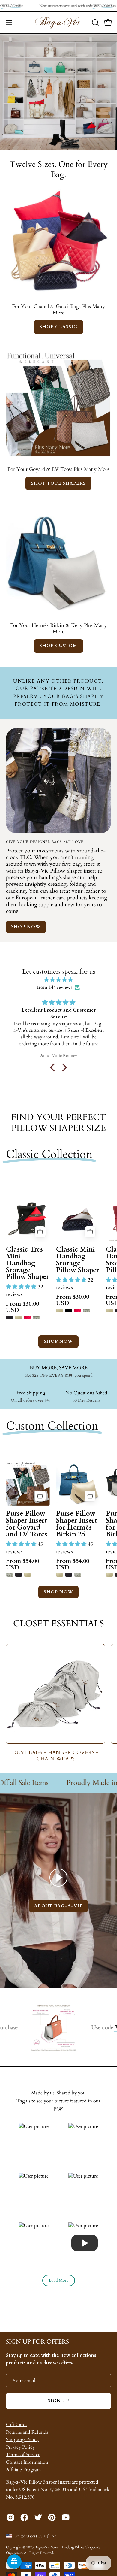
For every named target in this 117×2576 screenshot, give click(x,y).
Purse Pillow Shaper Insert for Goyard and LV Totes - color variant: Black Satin (19, 1575)
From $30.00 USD (22, 1307)
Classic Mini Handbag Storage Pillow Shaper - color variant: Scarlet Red (78, 1311)
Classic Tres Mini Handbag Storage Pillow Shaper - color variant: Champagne (19, 1318)
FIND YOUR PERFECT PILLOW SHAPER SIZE (58, 1123)
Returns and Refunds (27, 2432)
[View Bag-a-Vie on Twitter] (38, 2517)
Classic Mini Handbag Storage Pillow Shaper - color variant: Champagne (60, 1311)
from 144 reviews (55, 987)
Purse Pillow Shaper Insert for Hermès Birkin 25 (77, 1524)
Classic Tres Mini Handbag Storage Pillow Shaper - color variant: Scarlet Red (28, 1318)
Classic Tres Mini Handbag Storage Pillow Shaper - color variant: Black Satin (10, 1318)
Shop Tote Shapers (58, 483)
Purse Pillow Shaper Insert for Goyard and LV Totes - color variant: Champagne (28, 1575)
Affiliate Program (24, 2470)
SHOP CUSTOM (59, 646)
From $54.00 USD (22, 1564)
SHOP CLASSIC (58, 327)
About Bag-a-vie (58, 1906)
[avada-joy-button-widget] (14, 2562)
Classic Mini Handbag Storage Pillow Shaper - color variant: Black (69, 1311)
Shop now (26, 927)
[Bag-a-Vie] (58, 23)
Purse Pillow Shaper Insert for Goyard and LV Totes (27, 1524)
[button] (95, 23)
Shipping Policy (22, 2440)
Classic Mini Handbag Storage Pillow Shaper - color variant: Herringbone (87, 1311)
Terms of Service (23, 2455)
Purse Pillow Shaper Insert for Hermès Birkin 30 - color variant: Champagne (109, 1575)
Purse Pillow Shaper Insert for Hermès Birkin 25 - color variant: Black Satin (69, 1575)
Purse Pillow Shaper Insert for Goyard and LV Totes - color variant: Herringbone (10, 1575)
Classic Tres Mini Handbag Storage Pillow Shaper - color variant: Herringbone (37, 1318)
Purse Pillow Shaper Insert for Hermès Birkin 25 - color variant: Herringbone (78, 1575)
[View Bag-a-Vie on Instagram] (10, 2517)
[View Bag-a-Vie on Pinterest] (52, 2517)
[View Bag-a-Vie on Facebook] (24, 2517)
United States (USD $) (32, 2536)
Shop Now (59, 1341)
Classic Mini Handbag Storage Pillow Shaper (78, 1260)
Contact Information (27, 2462)
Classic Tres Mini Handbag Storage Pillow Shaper (27, 1263)
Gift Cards (17, 2425)
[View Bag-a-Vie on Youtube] (66, 2517)
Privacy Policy (20, 2447)
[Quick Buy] (40, 1232)
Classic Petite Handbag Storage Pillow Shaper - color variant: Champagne (109, 1311)
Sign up (59, 2401)
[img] (58, 980)
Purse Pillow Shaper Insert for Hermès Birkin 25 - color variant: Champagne (60, 1575)
